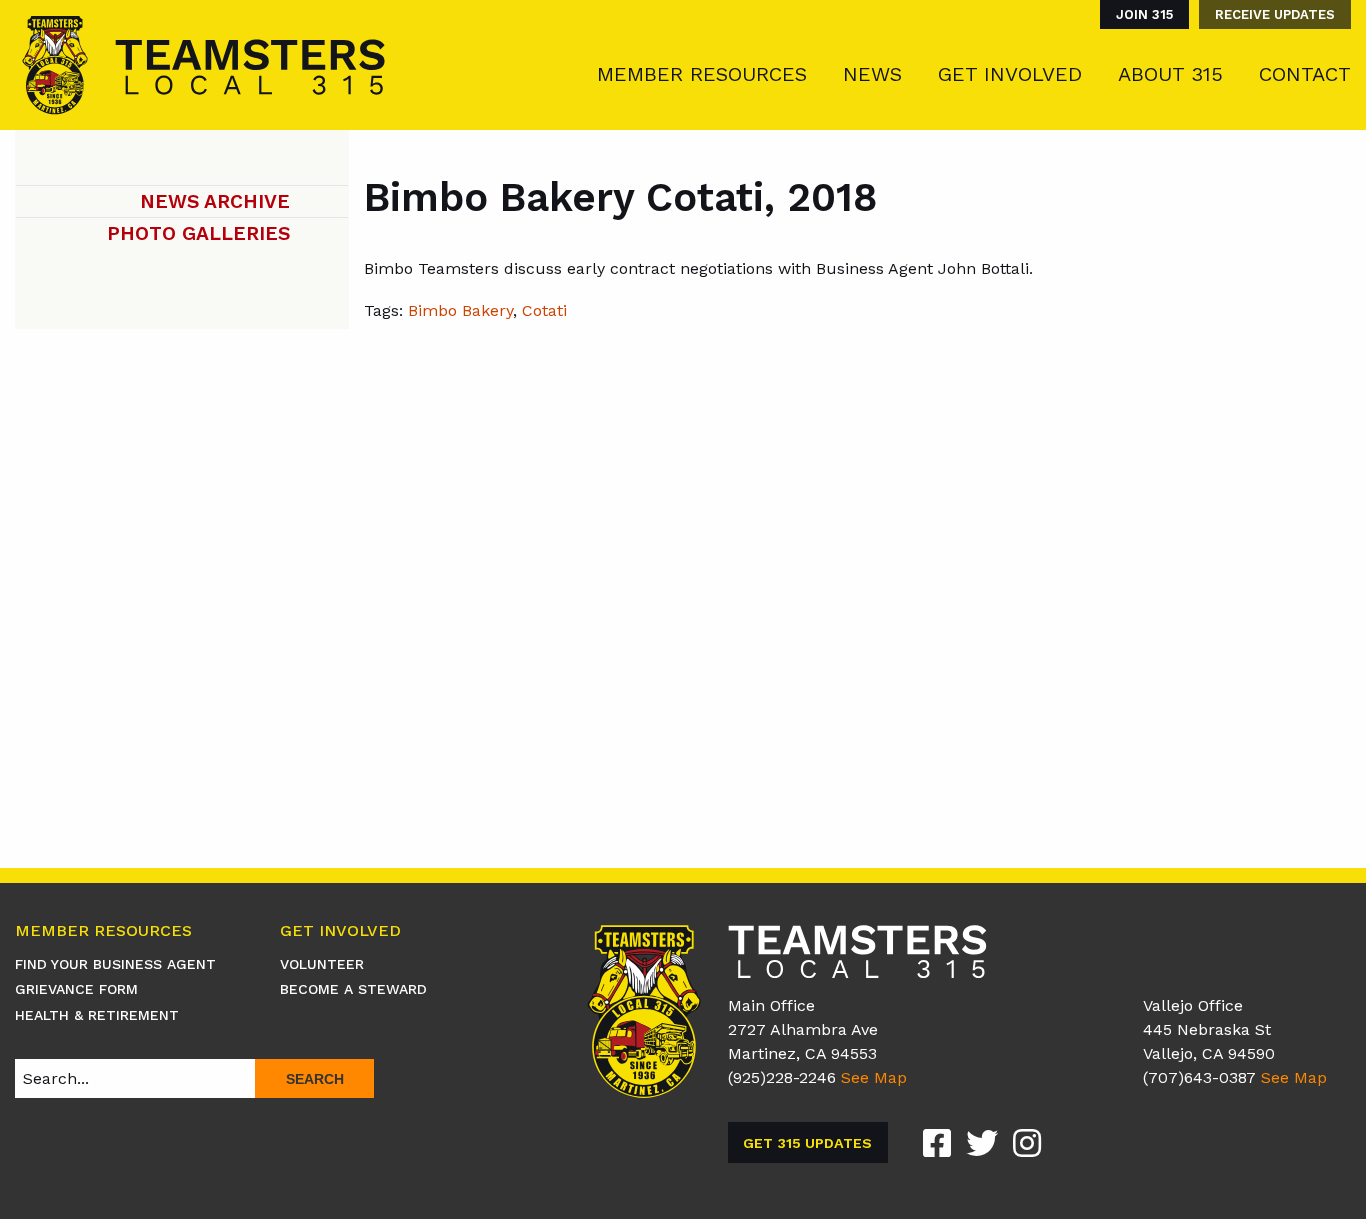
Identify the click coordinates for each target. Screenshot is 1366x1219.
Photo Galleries (198, 233)
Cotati (544, 310)
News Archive (215, 201)
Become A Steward (353, 989)
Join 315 (1144, 14)
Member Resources (702, 74)
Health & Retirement (97, 1015)
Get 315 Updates (807, 1143)
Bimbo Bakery (460, 310)
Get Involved (1010, 74)
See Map (874, 1077)
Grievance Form (76, 989)
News (872, 74)
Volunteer (322, 964)
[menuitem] (1139, 14)
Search (315, 1079)
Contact (1305, 74)
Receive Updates (1275, 14)
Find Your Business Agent (115, 964)
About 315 (1170, 74)
